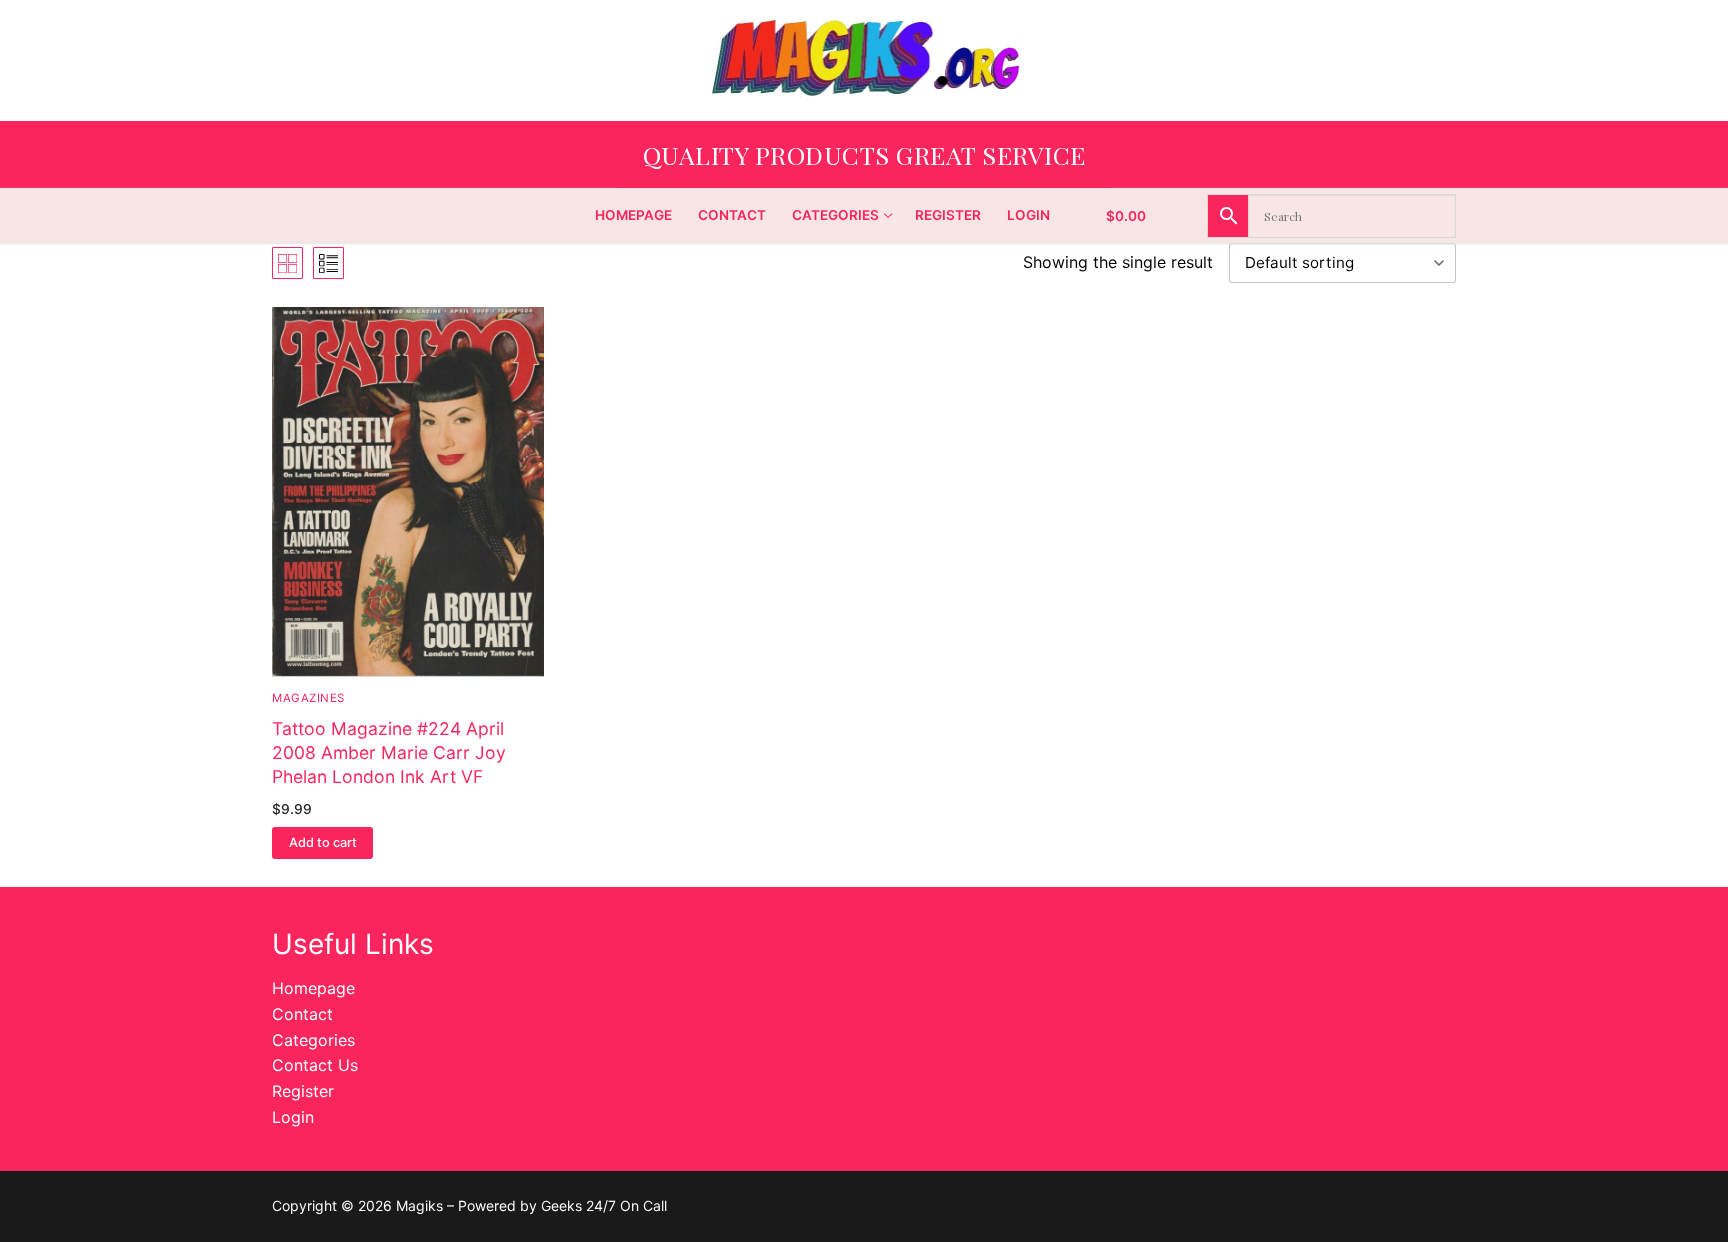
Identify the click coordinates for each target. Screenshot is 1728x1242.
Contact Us (315, 1065)
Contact (302, 1014)
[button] (322, 843)
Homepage (313, 988)
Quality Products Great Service (864, 154)
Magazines (308, 698)
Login (293, 1117)
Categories (313, 1040)
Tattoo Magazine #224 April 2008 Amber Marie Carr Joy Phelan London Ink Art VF (389, 752)
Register (303, 1091)
